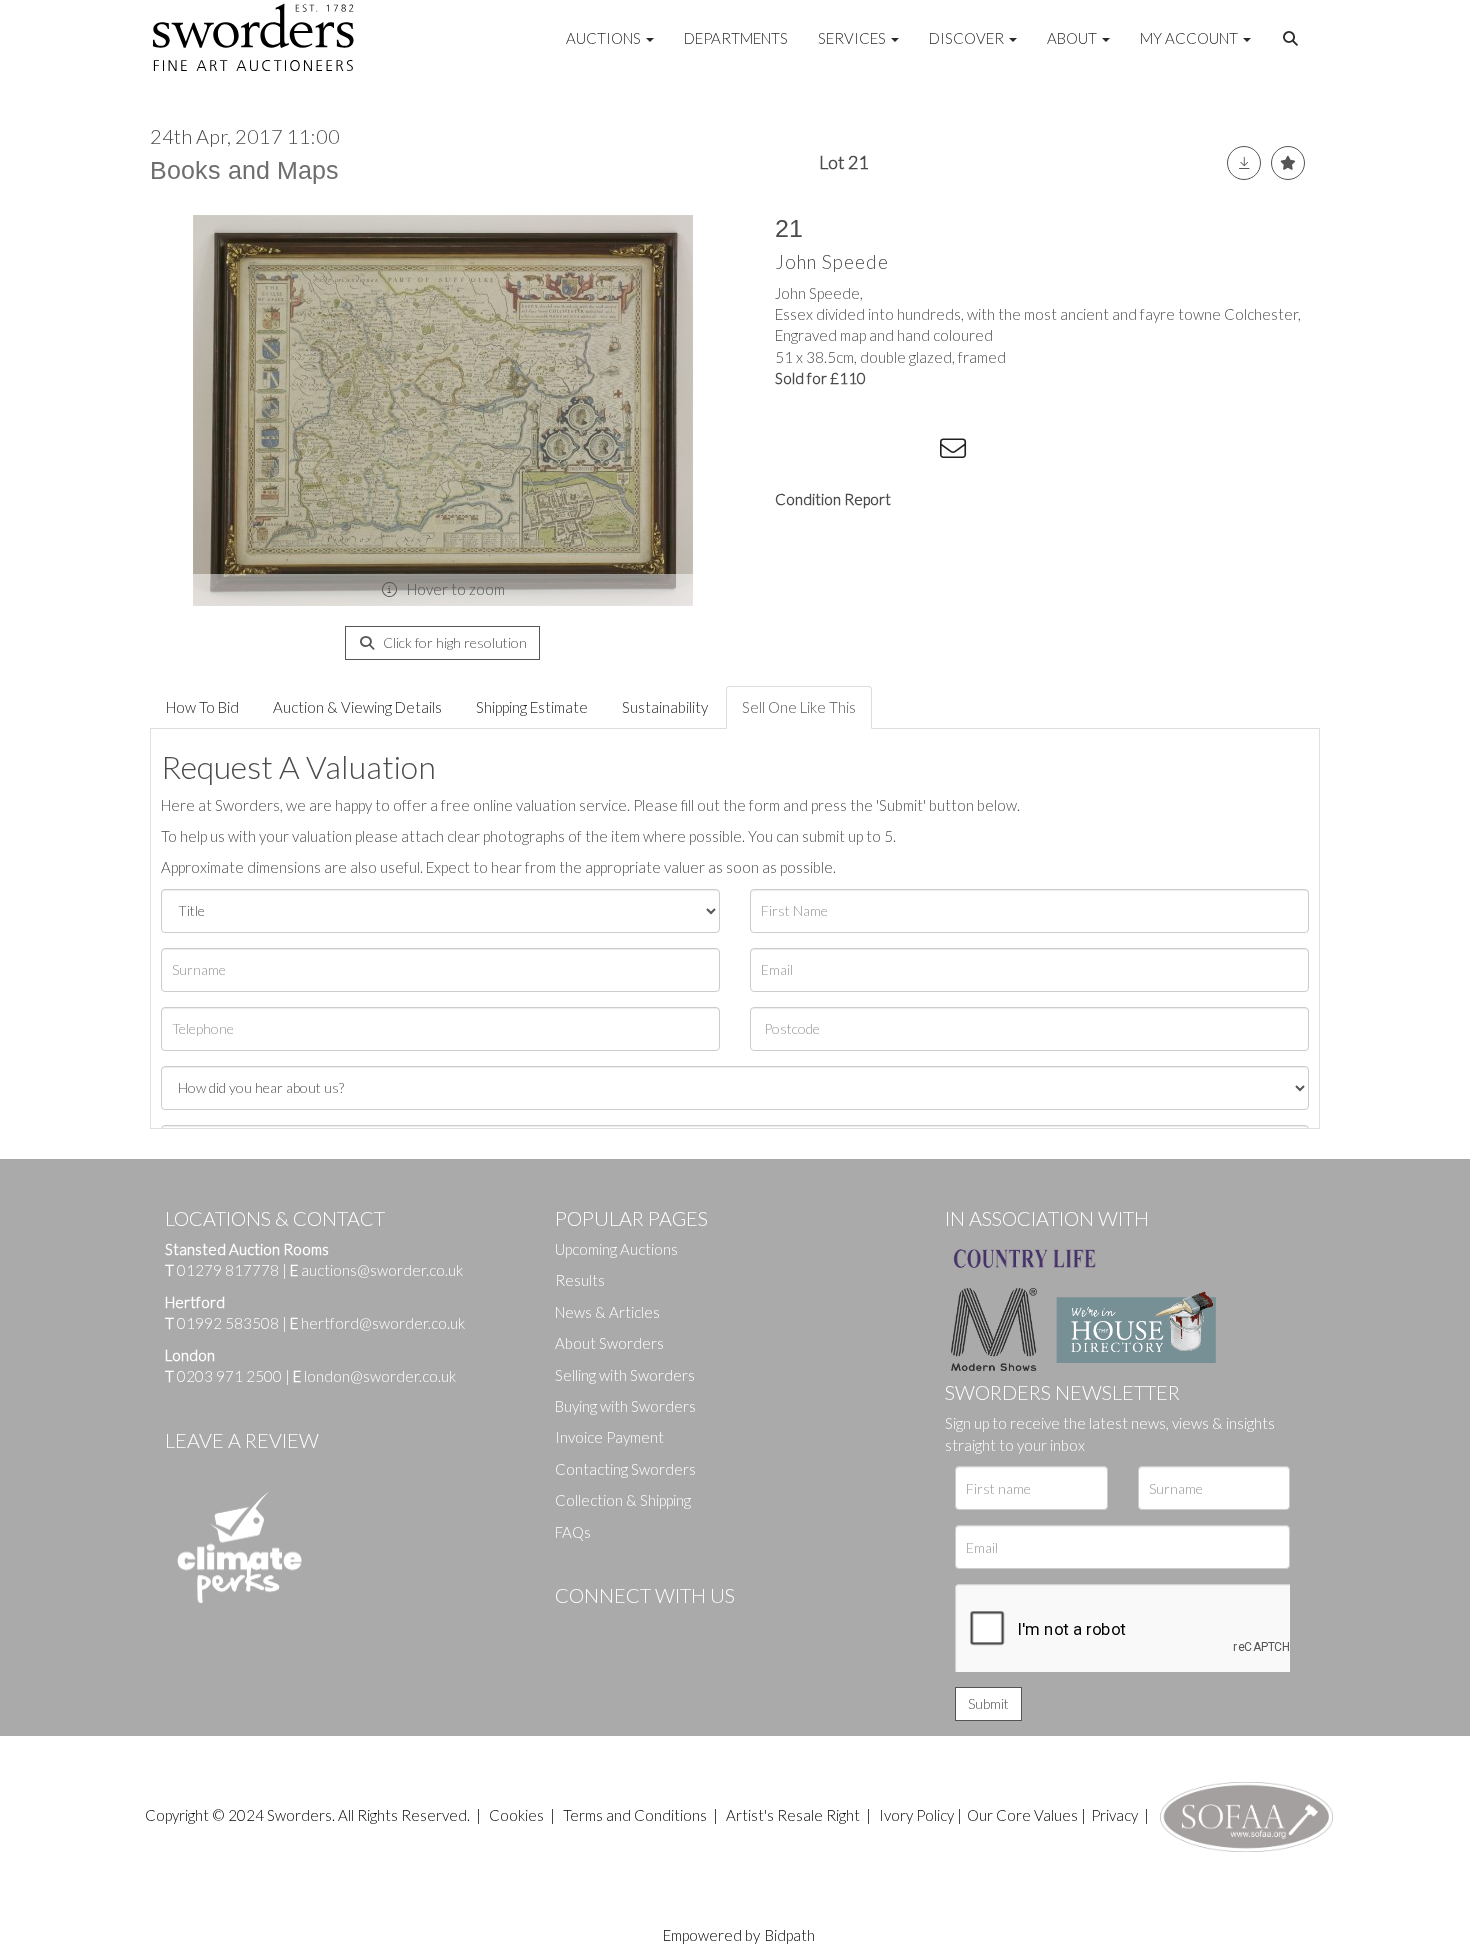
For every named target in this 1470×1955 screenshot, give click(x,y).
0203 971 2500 (229, 1376)
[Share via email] (956, 452)
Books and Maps (244, 170)
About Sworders (609, 1343)
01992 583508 (228, 1323)
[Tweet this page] (835, 452)
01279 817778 (228, 1270)
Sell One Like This (799, 707)
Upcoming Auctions (616, 1249)
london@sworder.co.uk (374, 1376)
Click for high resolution (453, 642)
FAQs (573, 1532)
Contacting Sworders (625, 1469)
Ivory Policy (916, 1815)
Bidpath (790, 1935)
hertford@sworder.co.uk (383, 1323)
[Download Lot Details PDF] (1244, 163)
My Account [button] (1190, 38)
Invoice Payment (609, 1437)
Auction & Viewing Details (357, 707)
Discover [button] (968, 38)
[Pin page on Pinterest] (875, 452)
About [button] (1073, 38)
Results (580, 1280)
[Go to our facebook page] (574, 1629)
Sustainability (665, 707)
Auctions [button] (605, 38)
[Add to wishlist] (1288, 163)
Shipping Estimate (532, 707)
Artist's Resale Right (793, 1815)
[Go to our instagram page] (916, 452)
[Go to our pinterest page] (655, 1629)
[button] (1293, 39)
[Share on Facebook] (794, 452)
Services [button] (853, 38)
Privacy (1114, 1815)
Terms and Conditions (636, 1815)
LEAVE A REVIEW (242, 1440)
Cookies (516, 1815)
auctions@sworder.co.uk (376, 1270)
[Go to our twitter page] (615, 1629)
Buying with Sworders (625, 1406)
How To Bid (202, 707)
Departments (736, 38)
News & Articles (607, 1312)
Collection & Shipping (623, 1500)
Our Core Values (1022, 1815)
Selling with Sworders (625, 1375)
